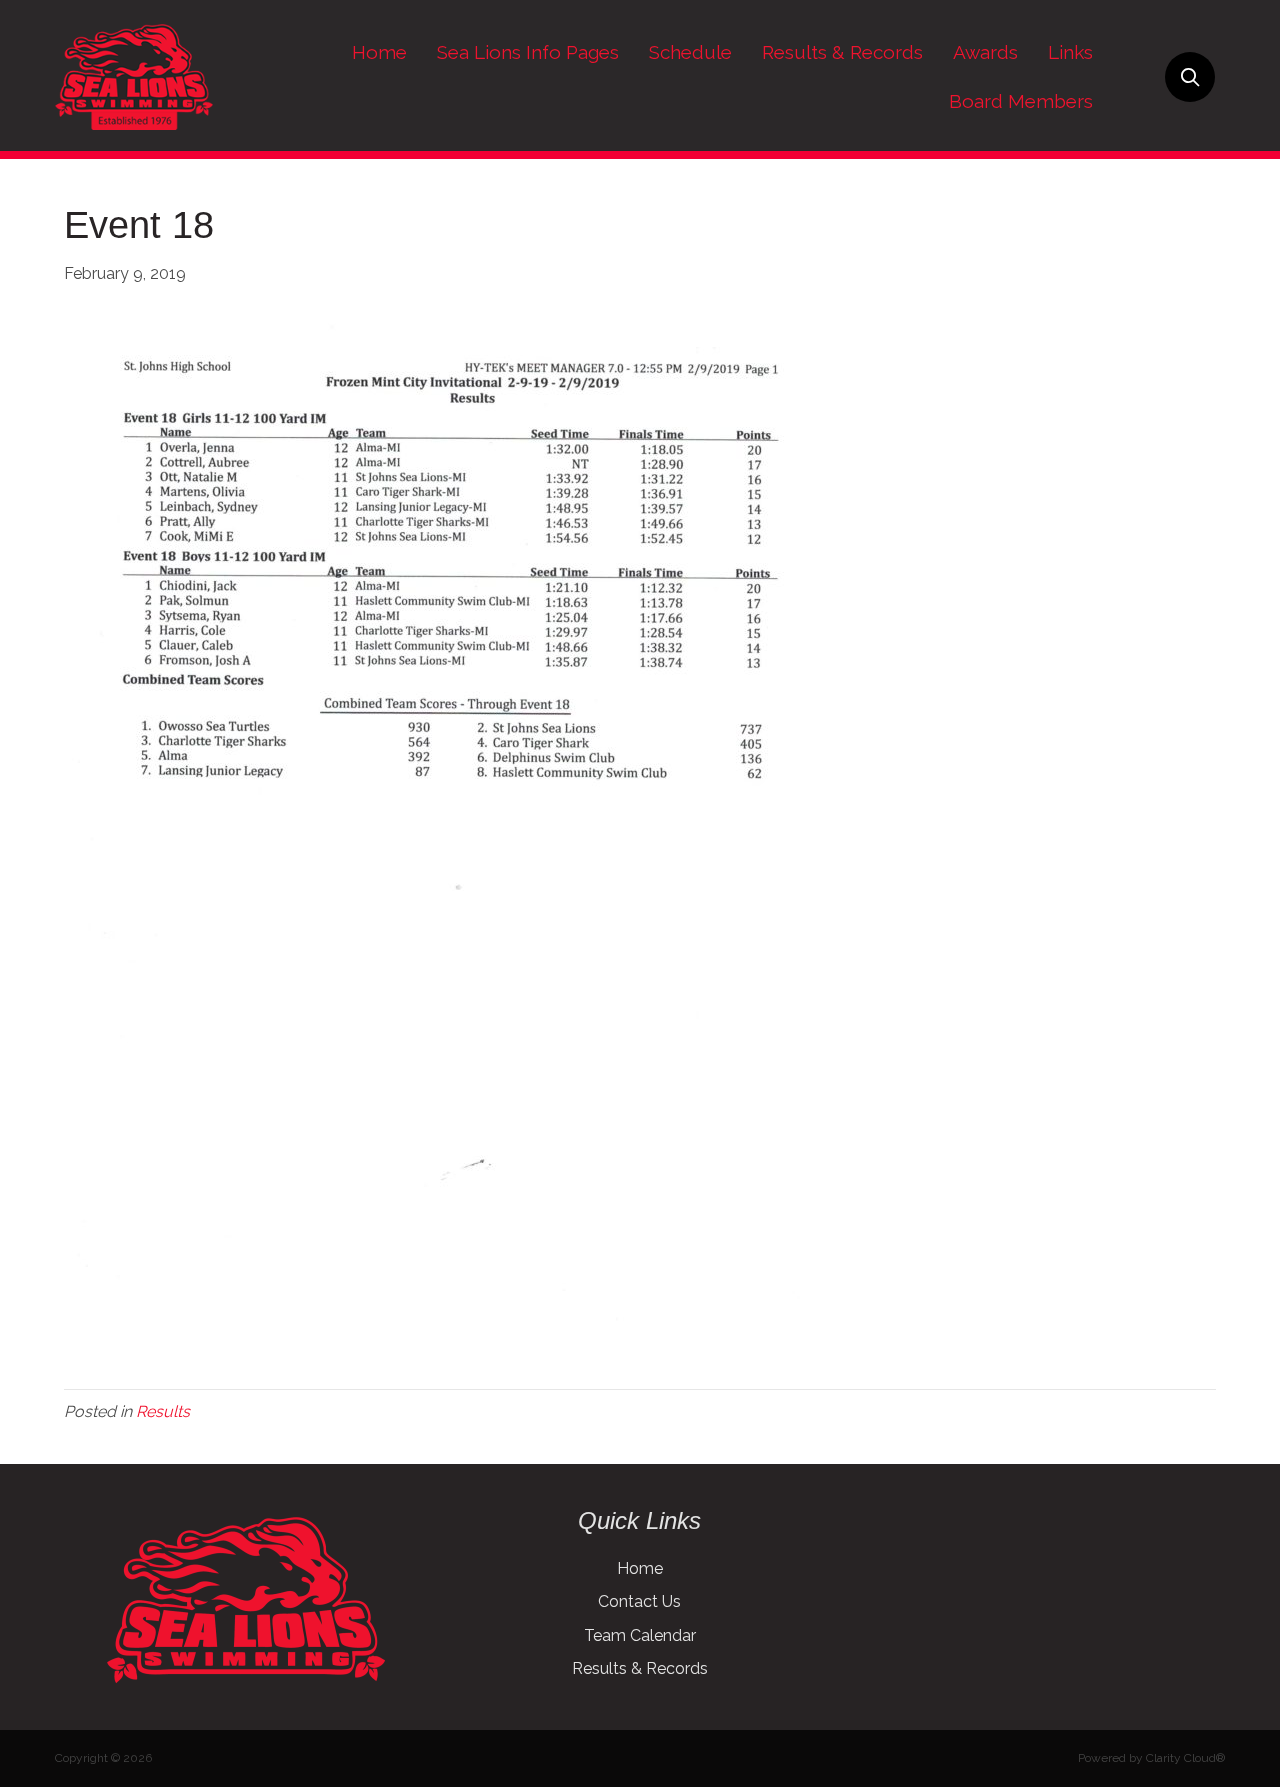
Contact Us (639, 1601)
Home (640, 1568)
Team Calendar (640, 1635)
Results (163, 1411)
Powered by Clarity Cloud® (1151, 1758)
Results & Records (640, 1668)
